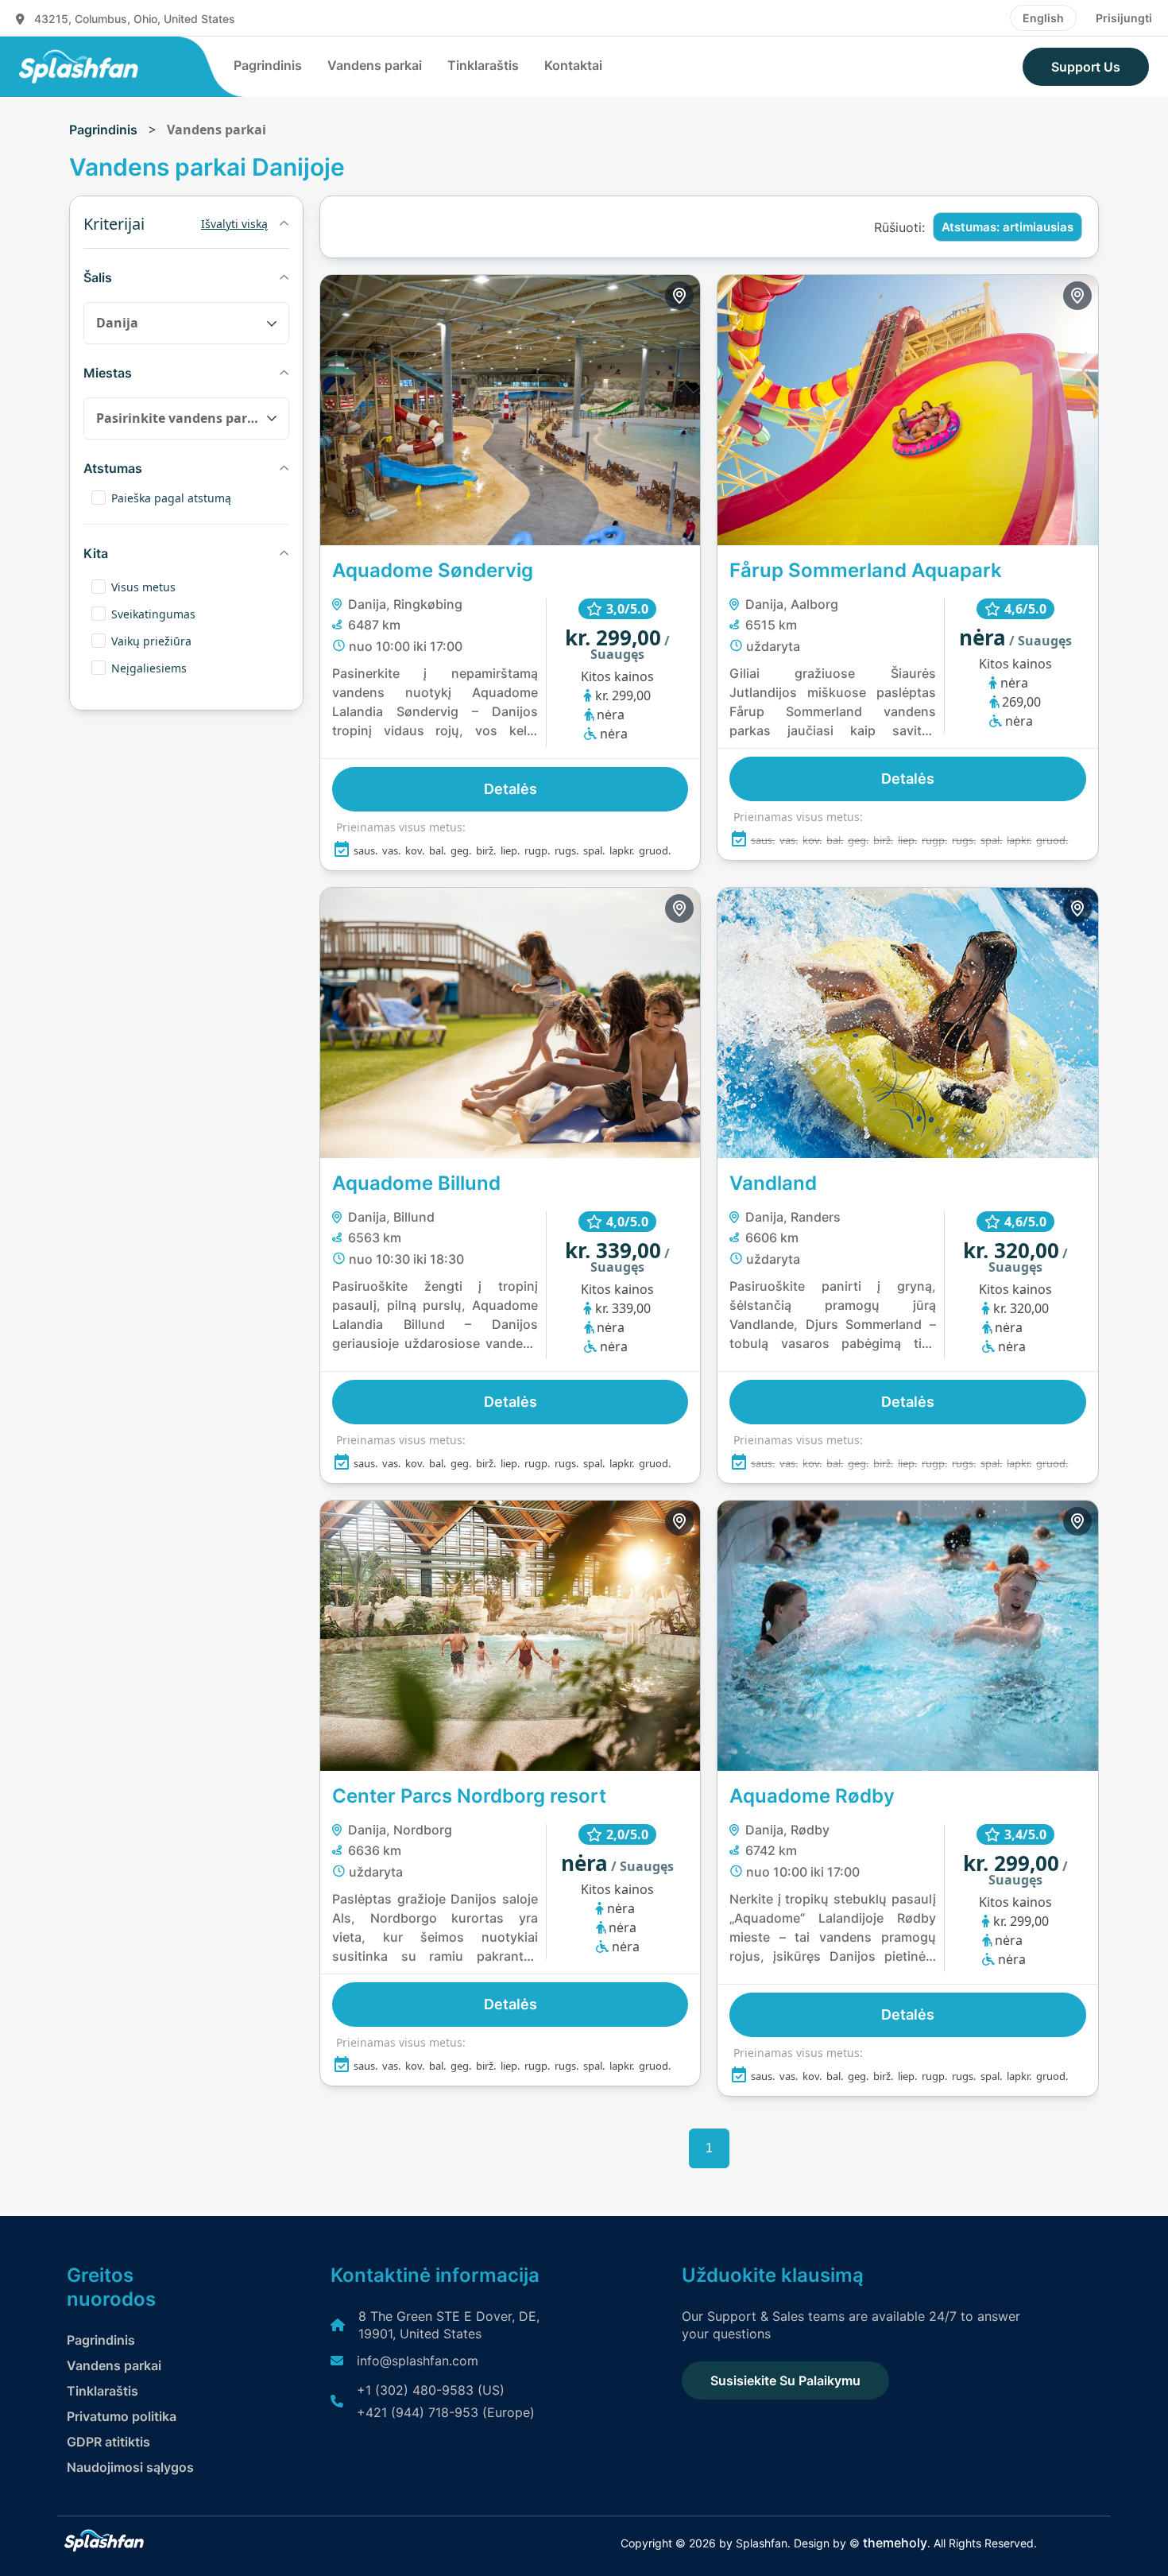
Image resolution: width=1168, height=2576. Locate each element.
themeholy (895, 2543)
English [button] (1043, 18)
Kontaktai (573, 65)
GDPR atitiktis (108, 2442)
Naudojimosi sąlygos (130, 2467)
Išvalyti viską (234, 224)
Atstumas (113, 468)
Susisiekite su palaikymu (785, 2380)
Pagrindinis (268, 65)
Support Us (1086, 67)
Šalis (98, 277)
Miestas (108, 373)
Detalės (511, 789)
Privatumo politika (122, 2416)
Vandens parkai (375, 65)
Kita (96, 553)
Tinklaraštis (483, 65)
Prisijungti (1124, 18)
